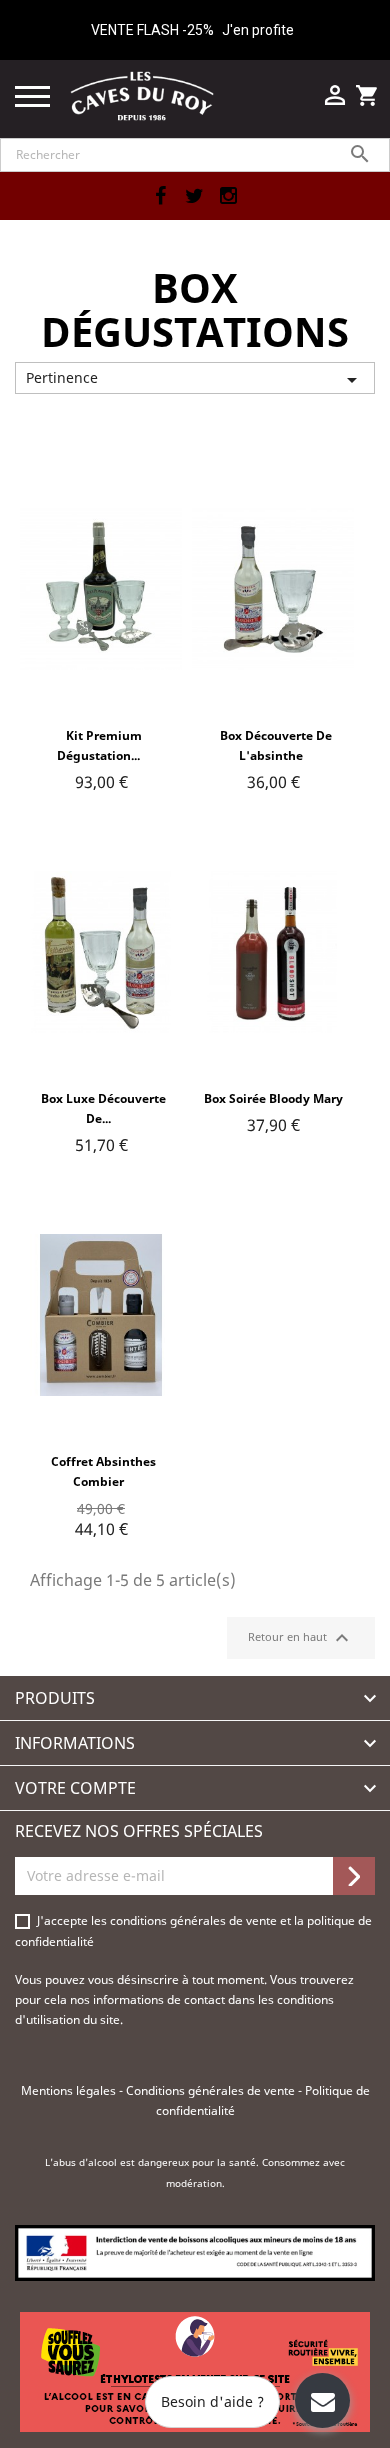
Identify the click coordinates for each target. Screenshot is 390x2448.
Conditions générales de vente (212, 2090)
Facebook (160, 196)
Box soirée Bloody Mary (273, 1098)
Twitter (194, 196)
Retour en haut (301, 1638)
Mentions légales (70, 2090)
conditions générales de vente (195, 1920)
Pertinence (195, 380)
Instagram (228, 196)
